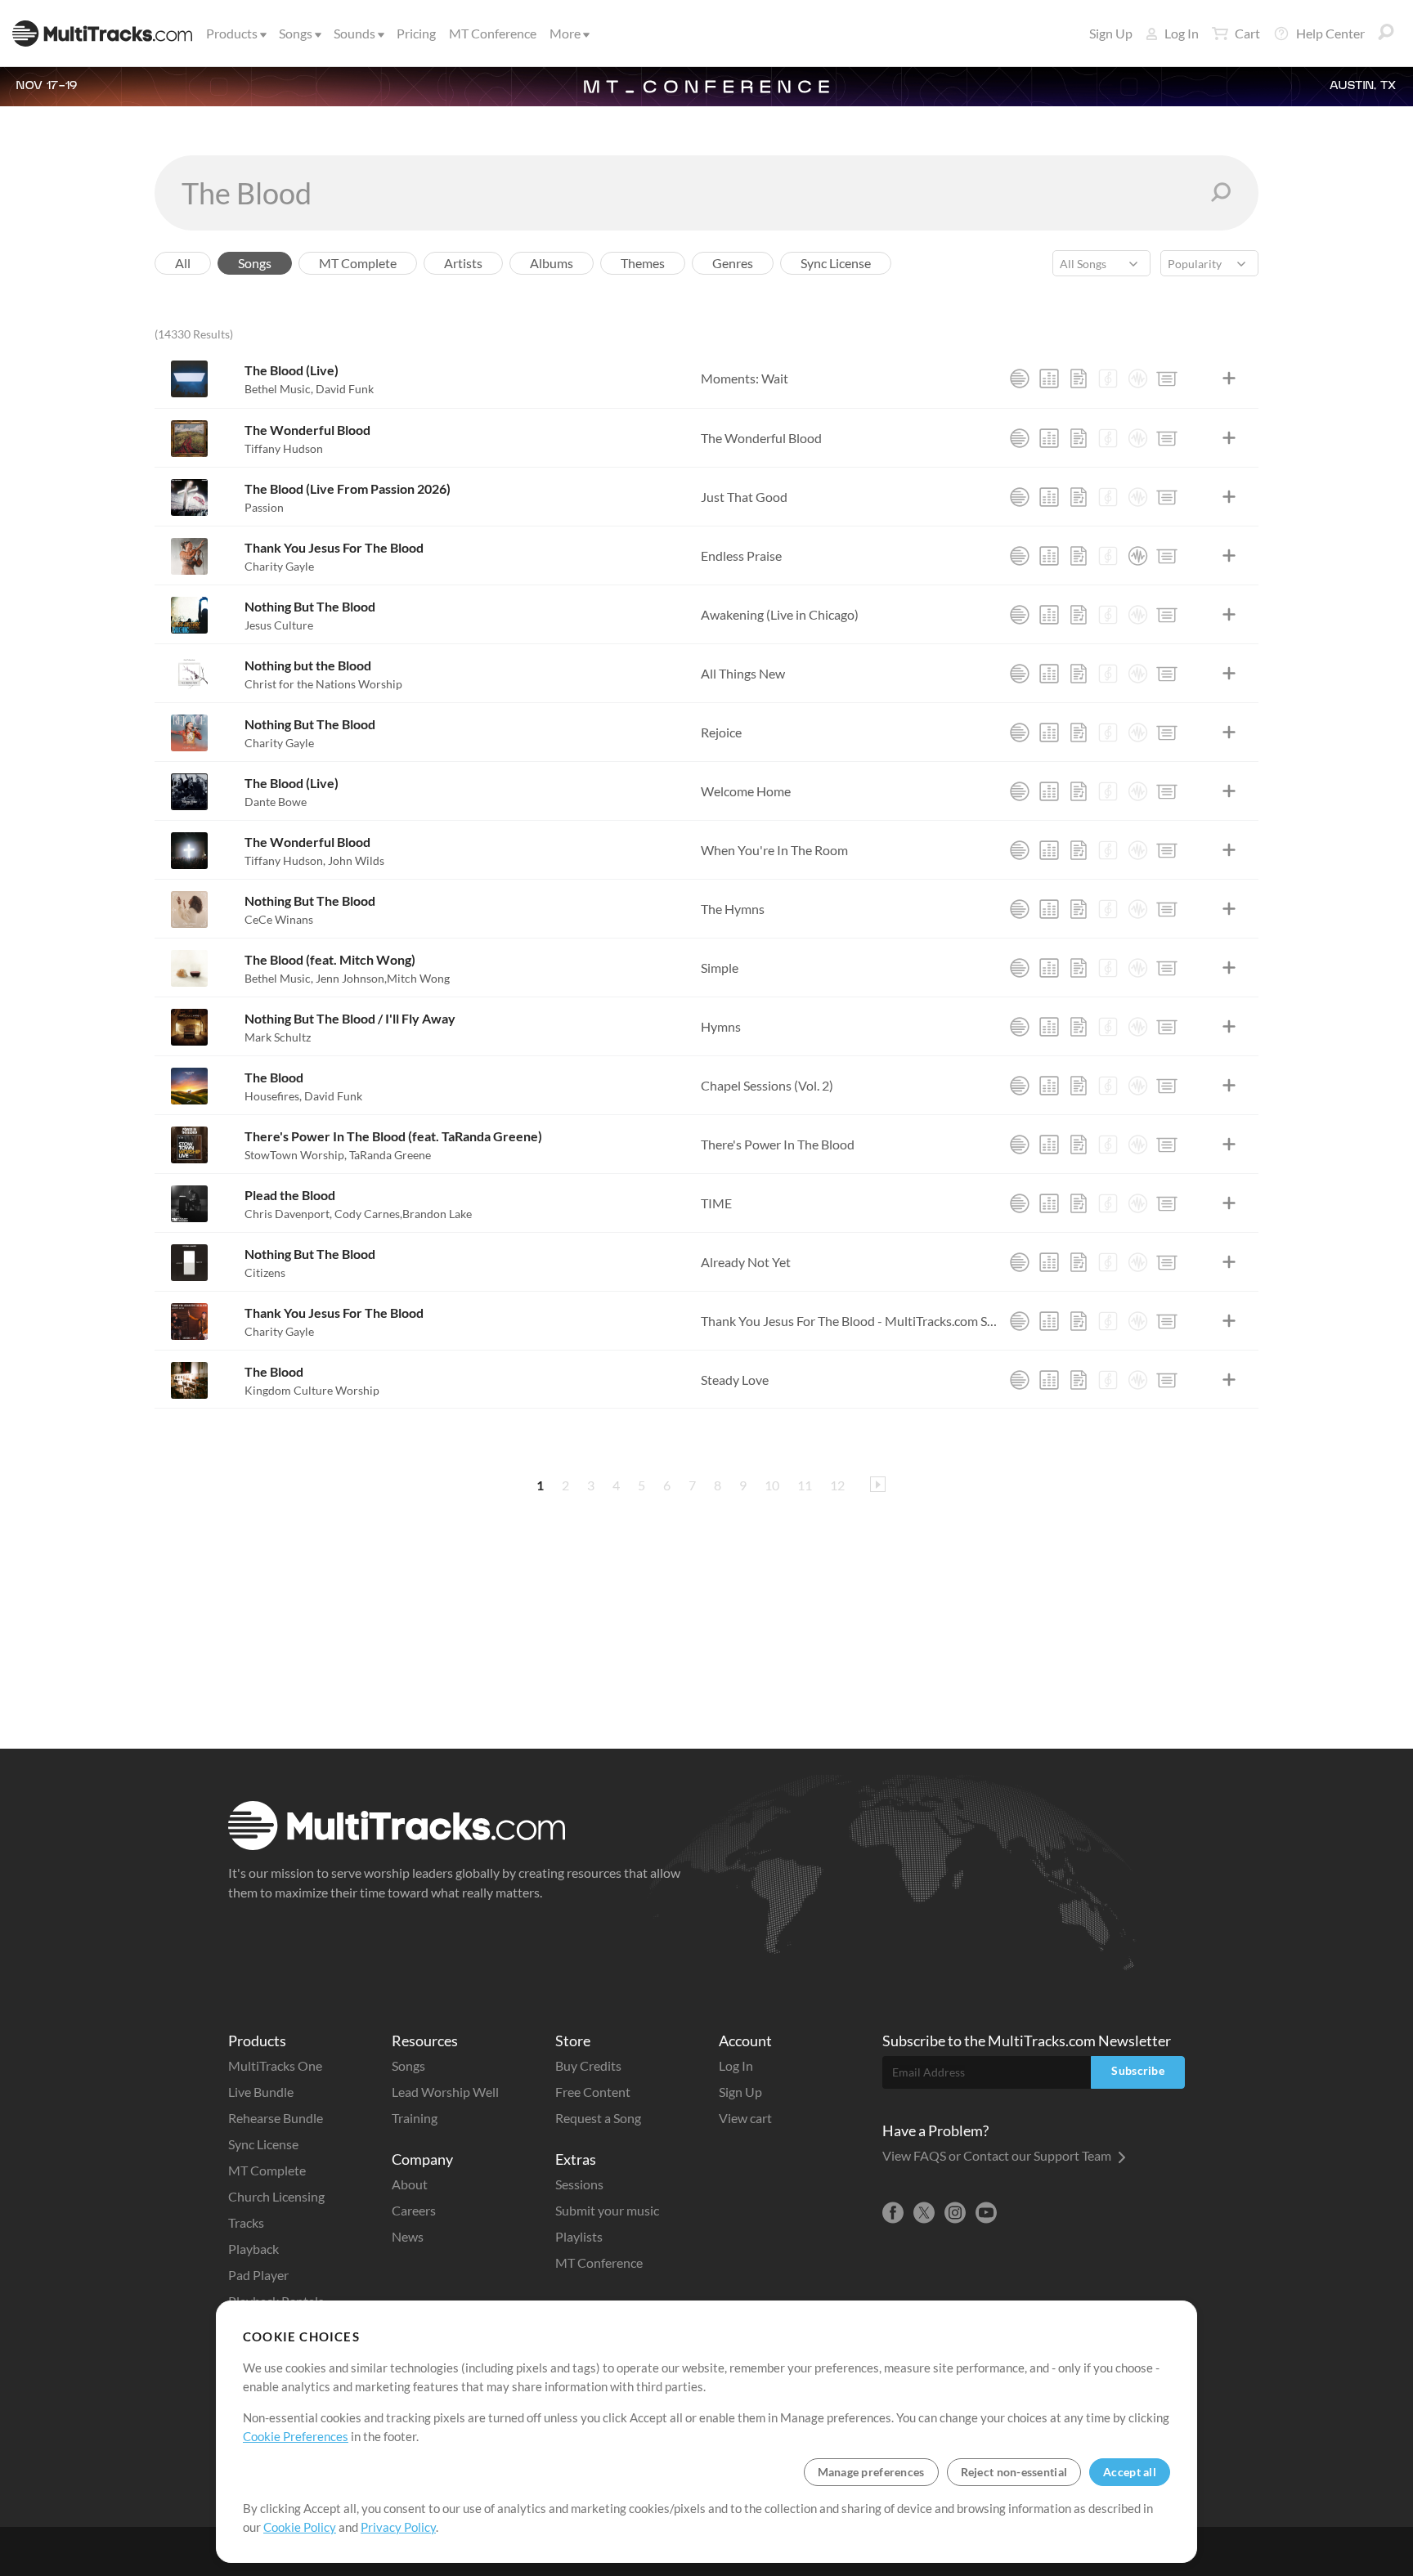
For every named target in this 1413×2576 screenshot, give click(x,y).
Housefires (273, 1096)
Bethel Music (279, 389)
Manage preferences (871, 2472)
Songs (296, 33)
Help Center (1330, 33)
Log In (1182, 33)
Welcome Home (746, 791)
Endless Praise (741, 556)
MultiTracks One (275, 2065)
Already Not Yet (746, 1262)
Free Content (593, 2092)
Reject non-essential (1014, 2472)
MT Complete (267, 2170)
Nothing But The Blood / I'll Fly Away (350, 1018)
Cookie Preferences (296, 2436)
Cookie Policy (300, 2527)
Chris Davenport (288, 1214)
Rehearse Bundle (276, 2118)
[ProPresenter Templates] (1167, 379)
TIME (716, 1203)
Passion (264, 507)
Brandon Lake (437, 1214)
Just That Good (744, 497)
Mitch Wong (418, 978)
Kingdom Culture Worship (312, 1390)
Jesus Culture (279, 625)
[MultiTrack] (1020, 379)
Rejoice (721, 732)
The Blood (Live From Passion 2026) (348, 488)
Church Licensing (276, 2196)
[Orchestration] (1108, 379)
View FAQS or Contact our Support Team (998, 2155)
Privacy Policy (398, 2527)
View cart (745, 2118)
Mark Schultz (278, 1037)
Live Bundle (261, 2092)
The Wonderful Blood (307, 430)
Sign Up (1111, 33)
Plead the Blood (290, 1195)
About (410, 2184)
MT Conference (493, 33)
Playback (253, 2249)
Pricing (416, 33)
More (565, 33)
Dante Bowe (276, 802)
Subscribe (1138, 2070)
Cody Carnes (368, 1214)
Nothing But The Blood (310, 606)
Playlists (579, 2236)
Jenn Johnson (351, 978)
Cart (1247, 33)
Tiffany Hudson (284, 448)
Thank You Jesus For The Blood (334, 547)
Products (232, 33)
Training (415, 2118)
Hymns (721, 1026)
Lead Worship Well (445, 2092)
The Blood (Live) (292, 370)
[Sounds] (1137, 379)
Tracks (246, 2222)
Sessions (579, 2184)
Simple (720, 968)
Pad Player (258, 2275)
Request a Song (598, 2118)
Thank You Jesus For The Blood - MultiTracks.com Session (850, 1321)
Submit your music (607, 2210)
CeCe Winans (279, 919)
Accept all (1130, 2472)
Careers (414, 2210)
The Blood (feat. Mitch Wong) (330, 959)
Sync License (263, 2144)
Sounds (354, 33)
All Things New (743, 673)
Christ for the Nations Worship (323, 684)
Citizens (265, 1272)
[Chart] (1079, 379)
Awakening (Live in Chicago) (780, 614)
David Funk (345, 389)
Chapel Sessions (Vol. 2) (767, 1085)
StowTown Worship (296, 1155)
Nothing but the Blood (308, 665)
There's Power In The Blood (778, 1144)
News (408, 2236)
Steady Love (735, 1380)
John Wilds (356, 860)
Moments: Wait (745, 378)
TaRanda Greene (390, 1155)
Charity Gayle (279, 566)
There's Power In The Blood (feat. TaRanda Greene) (393, 1136)
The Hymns (733, 909)
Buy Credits (588, 2065)
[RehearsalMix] (1049, 379)
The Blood (274, 1077)
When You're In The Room (774, 850)
